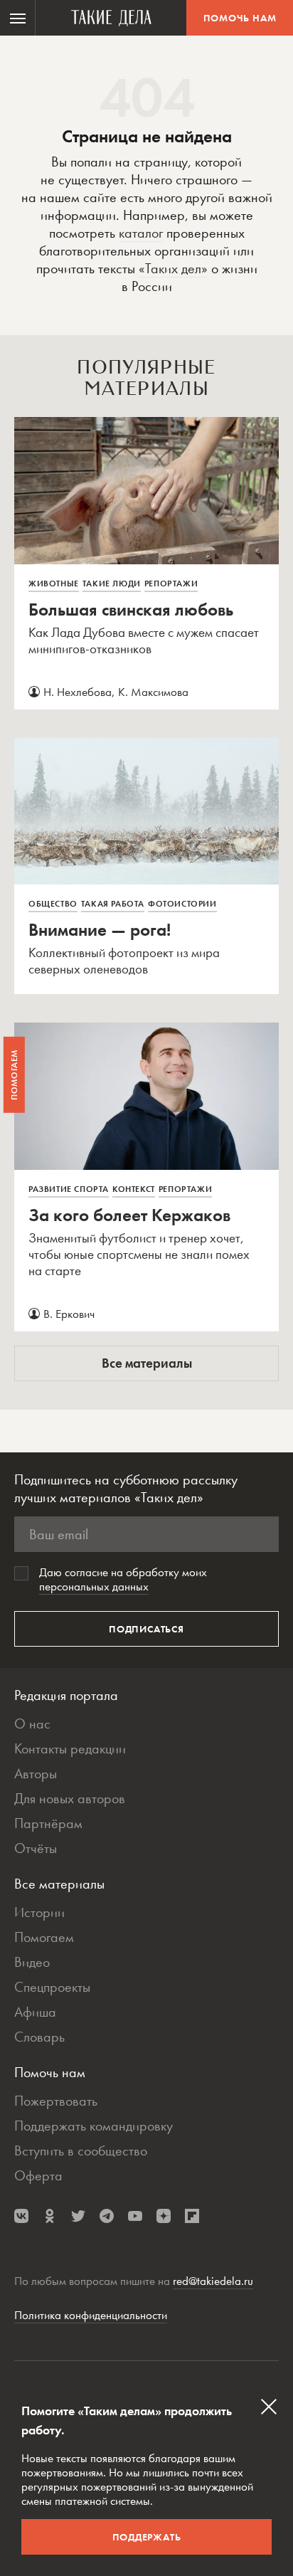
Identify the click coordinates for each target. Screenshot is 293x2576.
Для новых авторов (70, 1798)
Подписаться (146, 1629)
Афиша (35, 2012)
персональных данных (94, 1586)
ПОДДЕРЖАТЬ (147, 2537)
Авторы (36, 1773)
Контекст (134, 1189)
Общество (53, 904)
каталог (141, 233)
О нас (32, 1724)
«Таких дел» (173, 268)
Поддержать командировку (94, 2126)
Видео (32, 1962)
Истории (39, 1912)
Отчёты (36, 1848)
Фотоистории (182, 904)
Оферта (38, 2175)
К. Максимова (153, 692)
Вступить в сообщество (81, 2150)
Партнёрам (48, 1823)
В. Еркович (69, 1314)
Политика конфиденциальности (91, 2315)
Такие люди (112, 584)
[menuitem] (18, 18)
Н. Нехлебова (78, 692)
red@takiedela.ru (213, 2281)
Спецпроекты (52, 1987)
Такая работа (113, 904)
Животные (54, 584)
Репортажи (171, 584)
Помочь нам (240, 18)
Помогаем (44, 1937)
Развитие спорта (69, 1189)
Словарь (39, 2037)
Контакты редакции (70, 1748)
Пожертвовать (56, 2101)
